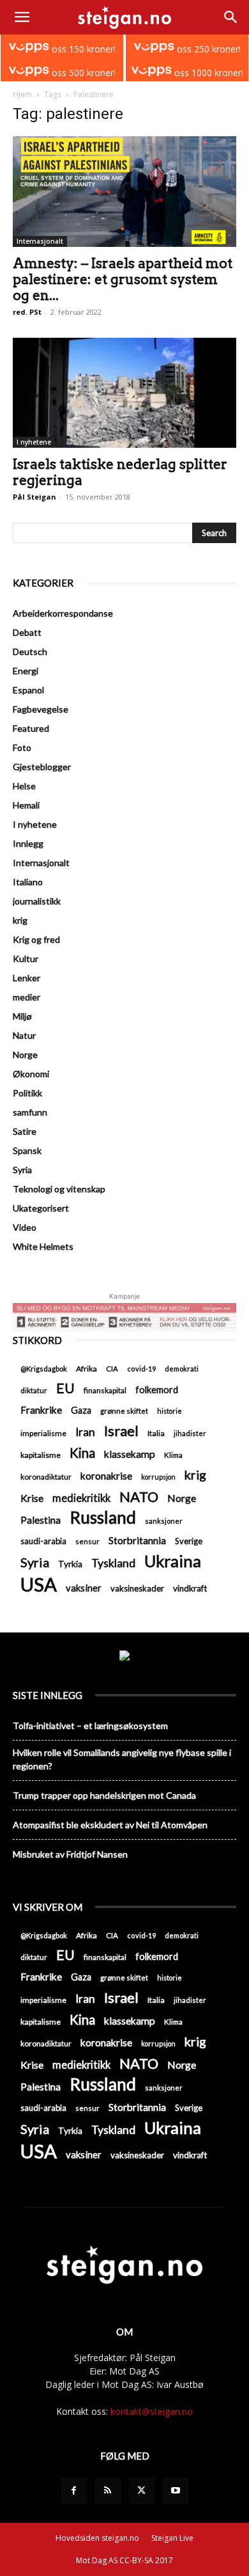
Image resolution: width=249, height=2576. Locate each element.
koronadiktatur (46, 1476)
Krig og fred (36, 939)
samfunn (30, 1112)
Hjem (22, 94)
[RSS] (108, 2491)
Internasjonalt (40, 241)
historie (170, 1411)
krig (20, 920)
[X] (142, 2491)
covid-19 (141, 1369)
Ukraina (173, 1561)
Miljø (22, 1016)
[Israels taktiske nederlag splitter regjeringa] (124, 393)
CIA (112, 1369)
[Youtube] (176, 2491)
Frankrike (41, 1410)
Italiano (28, 882)
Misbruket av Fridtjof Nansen (70, 1854)
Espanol (28, 690)
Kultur (26, 959)
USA (39, 1584)
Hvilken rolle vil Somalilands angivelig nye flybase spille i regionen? (122, 1759)
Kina (82, 1453)
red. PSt (27, 312)
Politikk (27, 1093)
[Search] (231, 17)
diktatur (34, 1390)
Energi (26, 671)
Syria (22, 1170)
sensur (87, 1541)
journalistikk (37, 901)
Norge (25, 1055)
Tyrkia (70, 1564)
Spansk (27, 1150)
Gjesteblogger (42, 767)
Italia (156, 1433)
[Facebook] (74, 2491)
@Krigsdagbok (44, 1369)
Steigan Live (172, 2538)
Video (25, 1227)
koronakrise (106, 1476)
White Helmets (43, 1246)
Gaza (81, 1410)
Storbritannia (137, 1540)
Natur (24, 1035)
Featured (31, 728)
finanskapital (105, 1390)
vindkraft (190, 1588)
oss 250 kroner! (207, 49)
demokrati (182, 1369)
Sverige (189, 1541)
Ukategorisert (41, 1208)
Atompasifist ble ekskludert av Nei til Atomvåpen (110, 1825)
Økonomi (31, 1074)
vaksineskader (137, 1588)
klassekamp (130, 1454)
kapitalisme (41, 1455)
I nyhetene (34, 442)
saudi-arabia (43, 1541)
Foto (22, 747)
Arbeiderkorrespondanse (63, 613)
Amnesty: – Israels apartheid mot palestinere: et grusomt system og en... (123, 279)
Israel (121, 1431)
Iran (85, 1432)
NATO (139, 1497)
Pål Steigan (34, 497)
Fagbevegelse (41, 709)
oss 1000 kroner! (207, 73)
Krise (32, 1498)
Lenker (26, 978)
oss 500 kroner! (82, 73)
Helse (24, 786)
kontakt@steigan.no (152, 2411)
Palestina (41, 1520)
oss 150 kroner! (82, 49)
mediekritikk (81, 1498)
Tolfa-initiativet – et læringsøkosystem (90, 1726)
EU (65, 1388)
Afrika (87, 1369)
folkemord (157, 1390)
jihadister (190, 1433)
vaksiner (84, 1588)
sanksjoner (164, 1521)
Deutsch (30, 652)
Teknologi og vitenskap (59, 1189)
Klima (173, 1455)
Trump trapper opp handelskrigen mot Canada (104, 1795)
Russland (103, 1518)
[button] (22, 17)
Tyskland (113, 1563)
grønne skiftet (124, 1410)
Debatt (27, 632)
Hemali (26, 805)
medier (26, 997)
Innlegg (28, 843)
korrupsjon (158, 1477)
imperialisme (43, 1433)
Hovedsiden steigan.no (97, 2538)
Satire (25, 1131)
